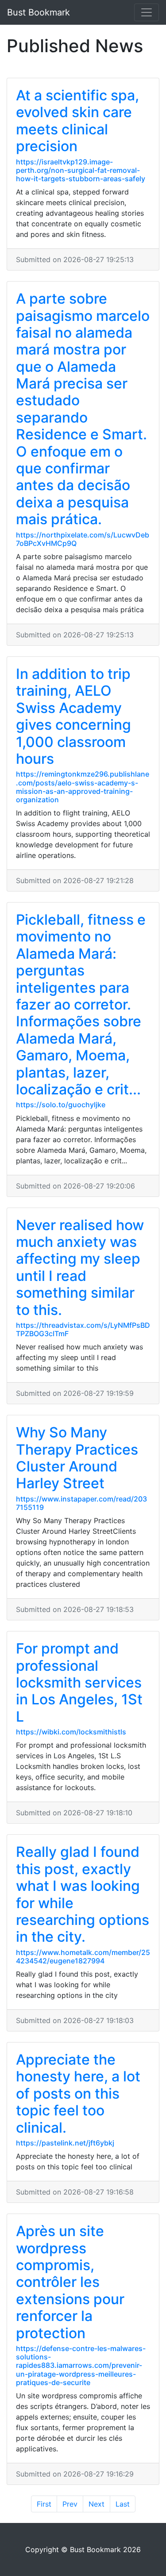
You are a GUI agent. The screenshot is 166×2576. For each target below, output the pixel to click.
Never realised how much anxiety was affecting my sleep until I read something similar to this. (80, 1267)
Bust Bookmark (39, 12)
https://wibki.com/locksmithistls (71, 1732)
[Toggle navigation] (147, 12)
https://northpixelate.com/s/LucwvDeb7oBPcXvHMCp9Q (83, 539)
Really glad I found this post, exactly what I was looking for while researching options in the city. (83, 1894)
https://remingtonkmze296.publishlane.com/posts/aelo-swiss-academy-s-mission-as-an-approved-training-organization (83, 787)
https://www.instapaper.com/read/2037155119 (81, 1503)
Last (123, 2504)
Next (97, 2504)
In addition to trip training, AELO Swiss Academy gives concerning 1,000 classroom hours (73, 716)
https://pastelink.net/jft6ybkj (65, 2143)
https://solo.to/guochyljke (61, 1105)
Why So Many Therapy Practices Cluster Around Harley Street (77, 1458)
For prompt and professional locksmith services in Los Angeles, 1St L (79, 1682)
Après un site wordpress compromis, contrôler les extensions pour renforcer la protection (70, 2282)
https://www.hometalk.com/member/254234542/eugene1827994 (83, 1957)
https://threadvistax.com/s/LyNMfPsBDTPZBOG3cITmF (83, 1329)
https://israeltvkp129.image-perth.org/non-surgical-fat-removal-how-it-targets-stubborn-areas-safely (81, 170)
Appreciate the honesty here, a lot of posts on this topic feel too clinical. (78, 2094)
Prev (70, 2504)
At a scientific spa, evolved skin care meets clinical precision (77, 121)
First (44, 2504)
